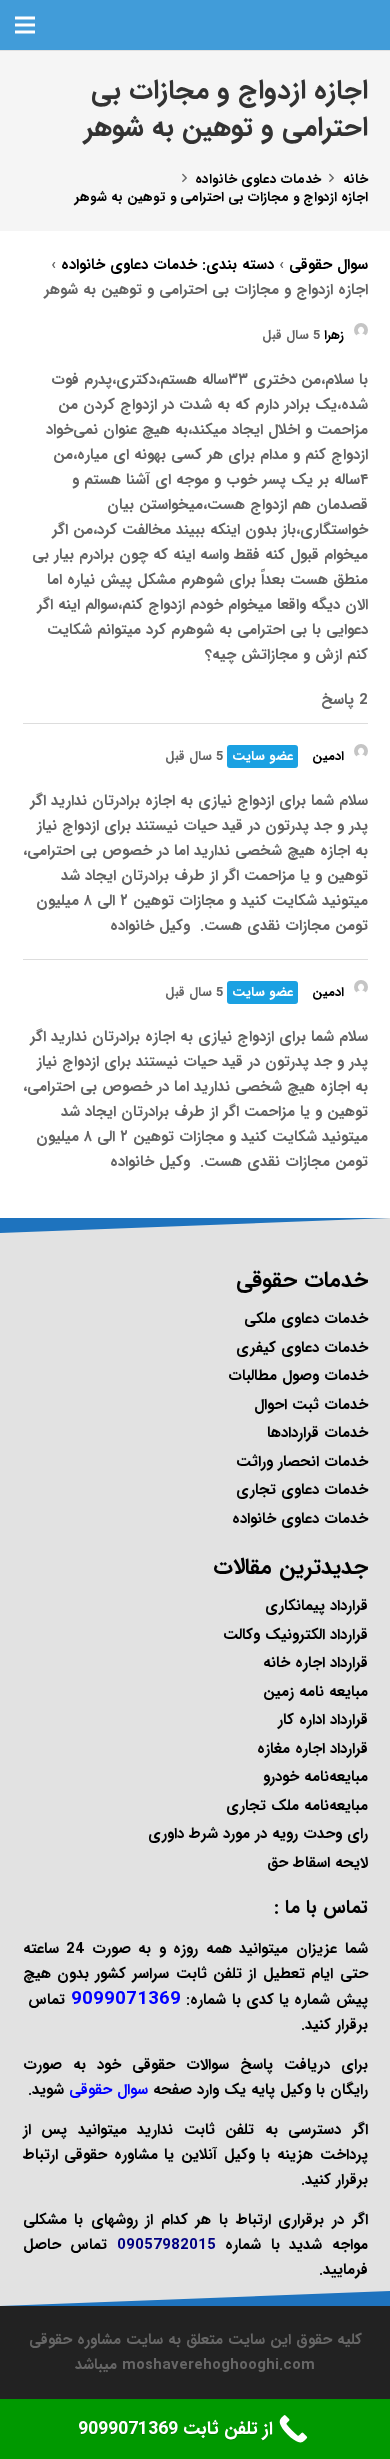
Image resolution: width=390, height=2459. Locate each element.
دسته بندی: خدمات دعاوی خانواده (167, 265)
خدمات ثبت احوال (311, 1405)
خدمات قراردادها (317, 1433)
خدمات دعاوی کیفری (302, 1348)
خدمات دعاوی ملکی (306, 1319)
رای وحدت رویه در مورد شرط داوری (258, 1834)
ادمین (328, 756)
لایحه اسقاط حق (317, 1863)
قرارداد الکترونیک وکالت (295, 1635)
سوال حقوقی (328, 265)
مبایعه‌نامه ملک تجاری (297, 1806)
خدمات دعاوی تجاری (302, 1490)
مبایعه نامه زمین (315, 1692)
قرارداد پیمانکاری (316, 1606)
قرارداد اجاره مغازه (312, 1749)
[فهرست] (25, 25)
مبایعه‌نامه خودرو (315, 1777)
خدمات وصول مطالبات (298, 1376)
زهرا (334, 335)
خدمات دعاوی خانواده (300, 1519)
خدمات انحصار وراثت (302, 1462)
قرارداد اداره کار (323, 1720)
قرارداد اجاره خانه (315, 1663)
